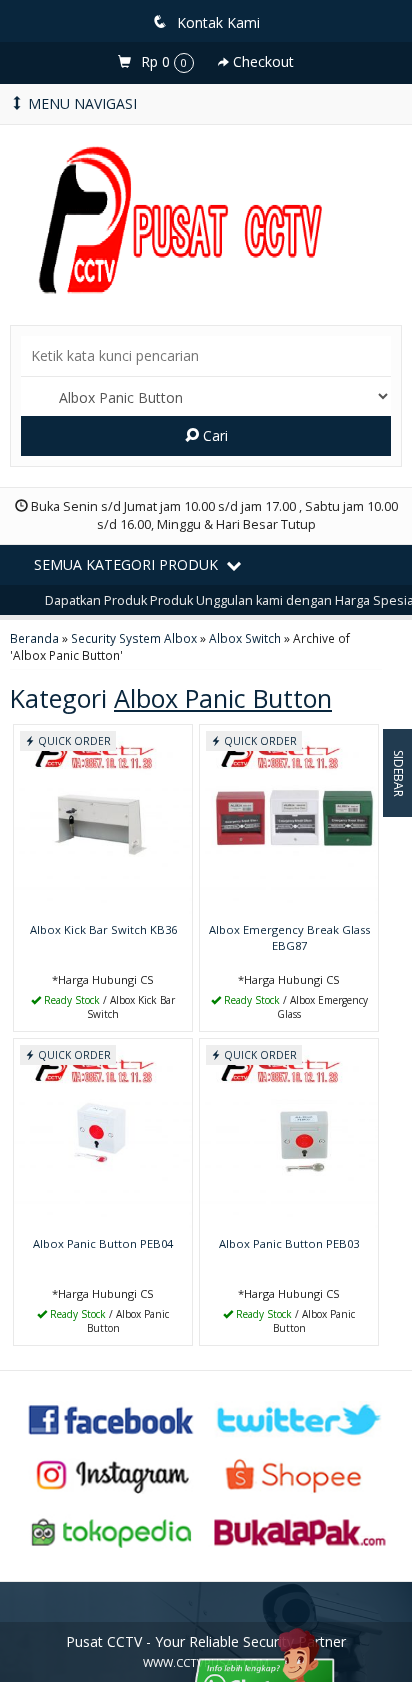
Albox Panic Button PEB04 (103, 1243)
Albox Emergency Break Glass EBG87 (289, 937)
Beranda (34, 638)
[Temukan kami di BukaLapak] (300, 1531)
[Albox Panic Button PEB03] (289, 1133)
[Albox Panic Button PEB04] (103, 1133)
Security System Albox (134, 638)
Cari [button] (213, 435)
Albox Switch (245, 638)
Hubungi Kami (110, 1014)
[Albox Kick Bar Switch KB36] (103, 819)
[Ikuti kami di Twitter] (300, 1417)
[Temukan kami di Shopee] (300, 1474)
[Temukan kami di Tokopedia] (112, 1531)
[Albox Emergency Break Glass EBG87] (289, 819)
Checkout (261, 61)
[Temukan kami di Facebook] (112, 1417)
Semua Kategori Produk (128, 564)
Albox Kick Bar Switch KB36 (103, 929)
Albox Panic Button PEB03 (289, 1243)
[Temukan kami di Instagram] (112, 1474)
